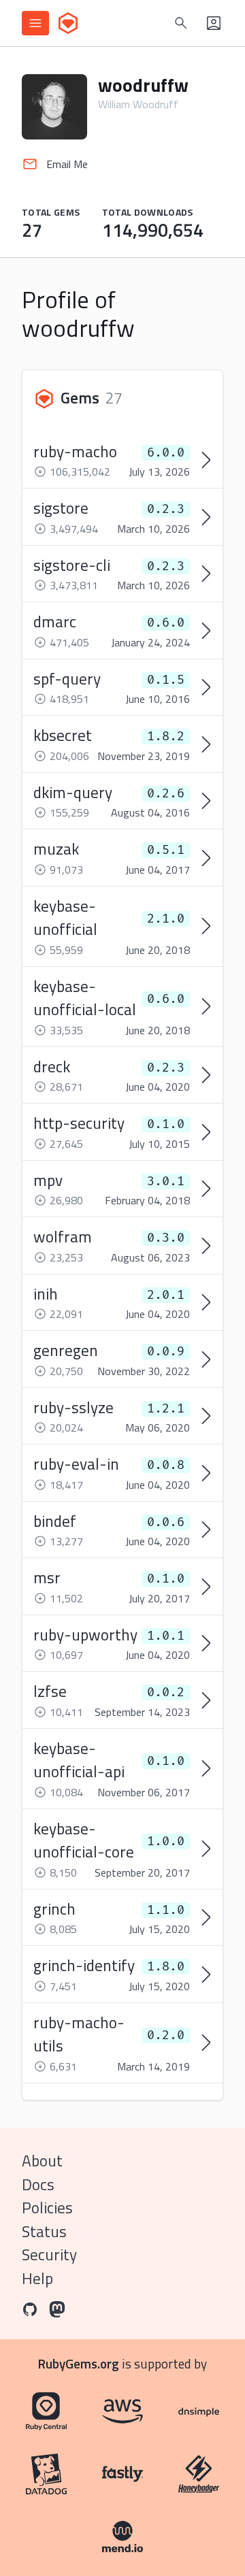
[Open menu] (35, 23)
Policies (47, 2208)
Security (49, 2255)
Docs (38, 2184)
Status (44, 2231)
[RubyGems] (68, 23)
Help (37, 2278)
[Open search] (181, 23)
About (42, 2161)
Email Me (67, 164)
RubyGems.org (79, 2363)
